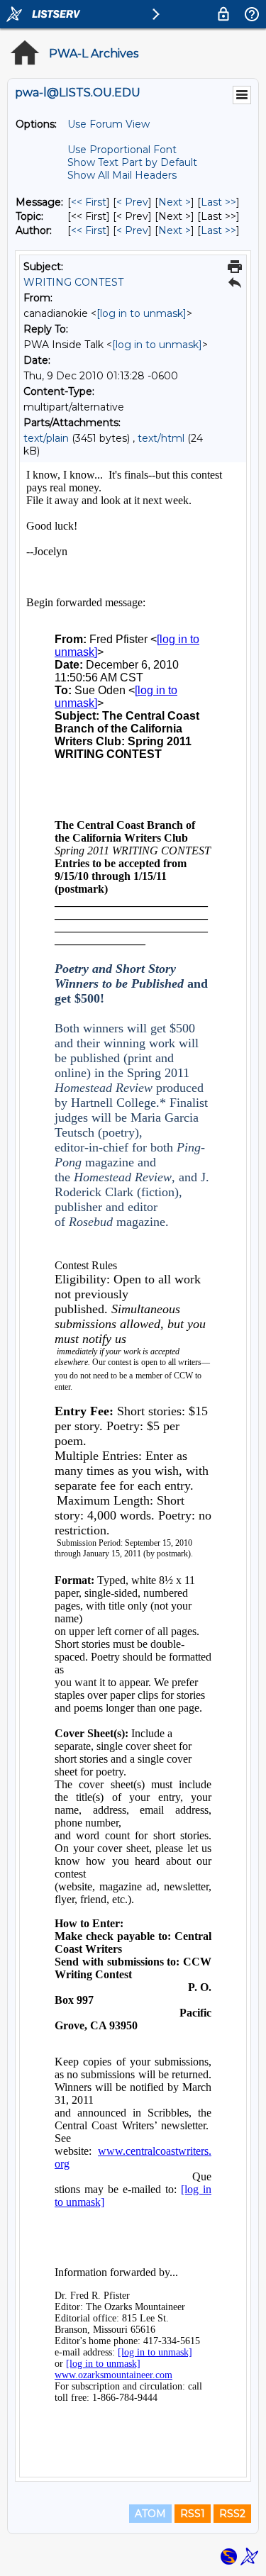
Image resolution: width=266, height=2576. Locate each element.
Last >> (218, 202)
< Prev (132, 202)
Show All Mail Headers (122, 175)
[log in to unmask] (142, 313)
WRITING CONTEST (73, 282)
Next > (174, 202)
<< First (89, 202)
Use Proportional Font (122, 150)
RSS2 (232, 2514)
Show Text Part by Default (132, 162)
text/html (161, 438)
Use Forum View (109, 124)
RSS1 (193, 2514)
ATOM (150, 2514)
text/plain (46, 438)
